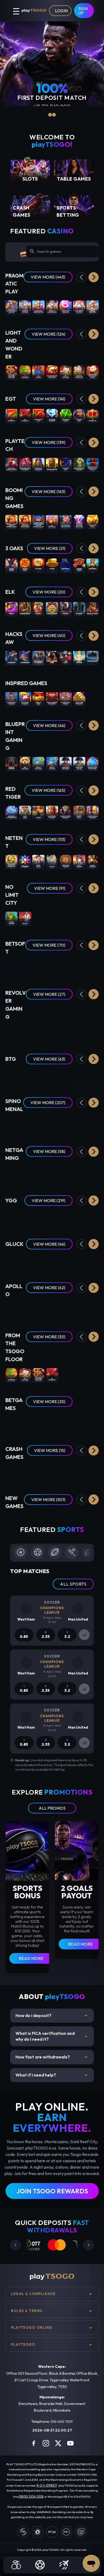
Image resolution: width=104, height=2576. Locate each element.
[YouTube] (70, 2443)
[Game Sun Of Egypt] (25, 565)
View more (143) (49, 492)
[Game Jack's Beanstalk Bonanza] (66, 1217)
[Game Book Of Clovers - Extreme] (38, 1125)
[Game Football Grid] (25, 1424)
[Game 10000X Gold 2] (11, 1217)
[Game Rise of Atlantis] (52, 763)
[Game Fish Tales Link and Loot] (66, 1519)
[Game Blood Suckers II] (93, 861)
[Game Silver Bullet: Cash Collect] (93, 464)
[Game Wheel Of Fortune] (38, 1424)
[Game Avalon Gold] (25, 609)
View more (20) (49, 592)
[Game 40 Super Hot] (25, 416)
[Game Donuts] (66, 1076)
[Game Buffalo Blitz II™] (52, 464)
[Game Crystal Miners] (25, 1310)
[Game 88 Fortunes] (66, 372)
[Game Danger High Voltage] (38, 1076)
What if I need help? (52, 2075)
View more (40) (49, 635)
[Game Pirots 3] (66, 609)
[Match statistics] (84, 1635)
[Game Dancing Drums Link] (79, 372)
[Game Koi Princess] (79, 861)
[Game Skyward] (66, 1472)
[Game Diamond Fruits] (52, 1076)
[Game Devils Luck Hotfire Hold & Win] (52, 1217)
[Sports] (40, 2565)
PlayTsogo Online (31, 2327)
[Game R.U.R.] (11, 1310)
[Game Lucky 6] (11, 1424)
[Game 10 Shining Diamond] (52, 416)
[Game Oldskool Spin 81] (79, 1310)
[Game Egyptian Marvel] (93, 1125)
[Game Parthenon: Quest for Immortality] (11, 861)
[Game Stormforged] (93, 657)
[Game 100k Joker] (38, 1261)
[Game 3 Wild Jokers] (11, 1173)
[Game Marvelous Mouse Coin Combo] (93, 372)
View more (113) (49, 839)
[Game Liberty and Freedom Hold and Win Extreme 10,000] (38, 522)
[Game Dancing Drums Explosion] (52, 372)
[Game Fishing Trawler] (52, 1261)
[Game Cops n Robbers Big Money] (52, 699)
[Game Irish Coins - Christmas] (66, 1032)
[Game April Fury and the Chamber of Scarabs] (79, 967)
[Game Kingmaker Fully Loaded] (79, 1076)
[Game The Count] (66, 657)
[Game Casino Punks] (25, 1173)
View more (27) (49, 994)
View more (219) (49, 1201)
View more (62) (49, 1288)
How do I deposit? (52, 2016)
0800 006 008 (31, 2496)
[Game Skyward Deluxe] (11, 1472)
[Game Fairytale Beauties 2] (11, 1125)
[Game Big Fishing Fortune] (25, 699)
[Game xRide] (93, 1472)
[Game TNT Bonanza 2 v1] (52, 522)
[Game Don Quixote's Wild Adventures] (79, 1173)
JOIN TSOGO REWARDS (52, 2191)
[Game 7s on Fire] (38, 372)
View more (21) (50, 548)
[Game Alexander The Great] (52, 812)
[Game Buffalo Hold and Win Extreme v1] (25, 522)
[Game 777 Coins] (38, 565)
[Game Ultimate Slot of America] (38, 657)
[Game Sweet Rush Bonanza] (66, 307)
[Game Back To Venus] (93, 967)
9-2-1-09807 (47, 2485)
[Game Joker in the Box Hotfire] (79, 1217)
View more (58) (49, 1151)
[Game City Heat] (79, 1125)
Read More (31, 1958)
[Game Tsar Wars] (38, 918)
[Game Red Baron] (38, 1472)
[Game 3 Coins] (52, 565)
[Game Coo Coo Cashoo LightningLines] (38, 1217)
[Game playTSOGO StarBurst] (25, 861)
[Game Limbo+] (25, 1472)
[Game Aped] (52, 1173)
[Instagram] (46, 2443)
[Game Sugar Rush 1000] (93, 307)
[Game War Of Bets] (66, 1424)
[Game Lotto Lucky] (79, 1032)
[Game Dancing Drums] (93, 1375)
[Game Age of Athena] (79, 1261)
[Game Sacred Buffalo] (93, 1519)
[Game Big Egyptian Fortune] (11, 699)
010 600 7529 (62, 2421)
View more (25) (49, 1402)
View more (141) (49, 399)
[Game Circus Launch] (79, 1472)
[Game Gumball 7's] (52, 1032)
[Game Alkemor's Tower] (66, 967)
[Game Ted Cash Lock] (25, 763)
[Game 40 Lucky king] (79, 416)
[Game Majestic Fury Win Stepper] (93, 763)
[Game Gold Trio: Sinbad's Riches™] (11, 464)
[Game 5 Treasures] (25, 372)
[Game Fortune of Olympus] (79, 307)
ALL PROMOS (52, 1808)
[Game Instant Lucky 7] (79, 1424)
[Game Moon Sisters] (11, 565)
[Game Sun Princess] (79, 657)
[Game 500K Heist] (66, 1261)
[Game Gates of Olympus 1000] (52, 307)
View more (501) (48, 1500)
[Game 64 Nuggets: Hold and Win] (25, 1519)
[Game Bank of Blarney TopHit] (25, 1217)
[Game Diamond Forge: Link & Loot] (52, 1519)
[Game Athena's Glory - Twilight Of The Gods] (25, 1125)
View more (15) (50, 1450)
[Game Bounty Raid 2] (79, 812)
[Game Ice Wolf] (79, 609)
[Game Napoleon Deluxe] (79, 763)
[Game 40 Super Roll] (11, 416)
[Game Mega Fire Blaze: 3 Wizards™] (79, 464)
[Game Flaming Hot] (66, 1375)
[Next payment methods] (89, 2245)
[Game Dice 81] (93, 1310)
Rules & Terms (27, 2311)
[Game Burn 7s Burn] (38, 699)
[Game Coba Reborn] (52, 609)
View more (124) (49, 334)
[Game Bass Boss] (25, 812)
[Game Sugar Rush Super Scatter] (38, 307)
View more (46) (49, 725)
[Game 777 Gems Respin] (79, 565)
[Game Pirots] (11, 609)
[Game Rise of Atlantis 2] (38, 763)
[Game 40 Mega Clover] (79, 1375)
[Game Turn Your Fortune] (66, 861)
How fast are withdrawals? (52, 2057)
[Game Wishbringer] (25, 657)
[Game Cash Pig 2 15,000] (93, 522)
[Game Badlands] (25, 1032)
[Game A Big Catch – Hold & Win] (38, 967)
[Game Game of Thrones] (11, 763)
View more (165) (49, 790)
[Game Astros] (38, 812)
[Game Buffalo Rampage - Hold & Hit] (52, 1125)
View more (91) (50, 888)
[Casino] (16, 2565)
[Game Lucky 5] (93, 1424)
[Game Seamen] (25, 918)
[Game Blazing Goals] (66, 1173)
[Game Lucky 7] (52, 1424)
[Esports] (64, 2565)
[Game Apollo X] (38, 1310)
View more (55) (49, 1337)
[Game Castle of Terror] (25, 1076)
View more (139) (49, 442)
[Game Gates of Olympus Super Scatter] (11, 307)
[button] (94, 277)
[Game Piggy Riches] (38, 861)
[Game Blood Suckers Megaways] (66, 812)
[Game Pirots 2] (38, 609)
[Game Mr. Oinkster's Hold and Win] (66, 522)
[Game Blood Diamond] (79, 918)
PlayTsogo (23, 2344)
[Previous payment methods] (15, 2245)
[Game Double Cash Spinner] (66, 699)
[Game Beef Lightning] (11, 1076)
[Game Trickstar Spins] (93, 1217)
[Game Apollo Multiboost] (52, 1310)
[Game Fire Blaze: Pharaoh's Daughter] (38, 464)
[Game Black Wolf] (66, 565)
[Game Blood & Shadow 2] (93, 918)
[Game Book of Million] (11, 1261)
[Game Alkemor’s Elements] (52, 967)
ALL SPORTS (73, 1584)
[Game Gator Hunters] (11, 918)
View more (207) (48, 1103)
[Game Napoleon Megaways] (66, 763)
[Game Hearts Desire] (11, 967)
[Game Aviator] (52, 1472)
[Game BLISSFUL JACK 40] (66, 1310)
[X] (58, 2443)
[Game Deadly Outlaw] (38, 1032)
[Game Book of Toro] (93, 609)
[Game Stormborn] (11, 657)
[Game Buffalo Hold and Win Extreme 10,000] (11, 522)
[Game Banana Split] (93, 1261)
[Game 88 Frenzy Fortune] (25, 967)
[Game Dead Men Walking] (52, 918)
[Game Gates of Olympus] (25, 307)
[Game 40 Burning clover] (66, 416)
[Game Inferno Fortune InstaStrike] (79, 1519)
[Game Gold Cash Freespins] (79, 699)
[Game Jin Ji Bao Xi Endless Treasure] (11, 372)
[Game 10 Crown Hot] (93, 416)
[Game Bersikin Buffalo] (38, 1519)
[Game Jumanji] (52, 861)
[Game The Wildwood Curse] (52, 657)
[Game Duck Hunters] (66, 918)
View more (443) (48, 277)
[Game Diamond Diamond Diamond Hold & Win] (79, 522)
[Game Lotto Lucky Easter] (93, 1032)
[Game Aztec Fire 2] (93, 565)
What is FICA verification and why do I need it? (52, 2036)
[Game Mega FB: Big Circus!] (25, 464)
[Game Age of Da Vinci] (38, 1173)
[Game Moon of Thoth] (25, 1261)
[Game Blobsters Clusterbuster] (11, 812)
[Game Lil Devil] (93, 1076)
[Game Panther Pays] (66, 464)
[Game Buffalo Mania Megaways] (93, 812)
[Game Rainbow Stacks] (11, 1032)
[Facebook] (34, 2443)
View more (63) (49, 1059)
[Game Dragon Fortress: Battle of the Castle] (93, 1173)
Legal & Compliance (33, 2294)
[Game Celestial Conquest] (66, 1125)
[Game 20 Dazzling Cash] (38, 416)
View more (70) (49, 945)
